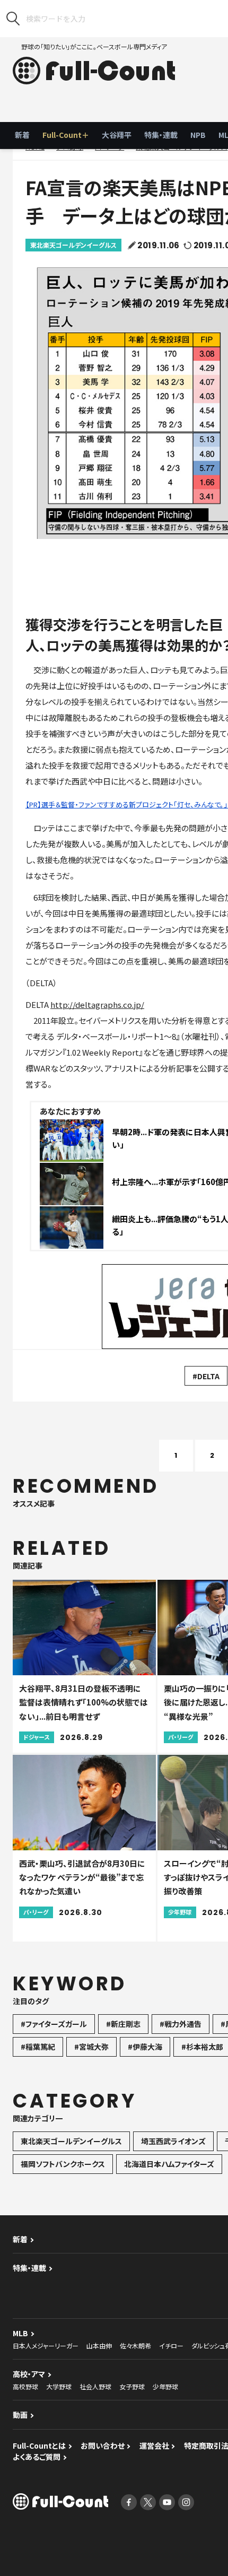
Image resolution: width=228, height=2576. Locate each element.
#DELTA (206, 1376)
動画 (20, 2415)
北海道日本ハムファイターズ (169, 2164)
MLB (20, 2333)
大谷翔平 (117, 135)
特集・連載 (161, 135)
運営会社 (154, 2446)
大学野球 (59, 2386)
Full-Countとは (39, 2446)
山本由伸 (99, 2346)
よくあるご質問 (37, 2457)
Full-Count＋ (66, 135)
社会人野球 (95, 2386)
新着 (22, 135)
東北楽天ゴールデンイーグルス (73, 245)
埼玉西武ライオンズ (173, 2141)
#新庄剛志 (123, 2024)
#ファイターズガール (54, 2024)
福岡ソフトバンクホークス (63, 2164)
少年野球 (165, 2386)
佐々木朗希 (135, 2346)
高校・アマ (29, 2374)
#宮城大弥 (91, 2047)
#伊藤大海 (145, 2047)
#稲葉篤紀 (38, 2047)
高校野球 (25, 2386)
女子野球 (132, 2386)
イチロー (171, 2346)
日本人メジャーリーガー (46, 2346)
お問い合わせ (103, 2446)
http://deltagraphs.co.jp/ (97, 1004)
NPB (198, 135)
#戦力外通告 (181, 2024)
